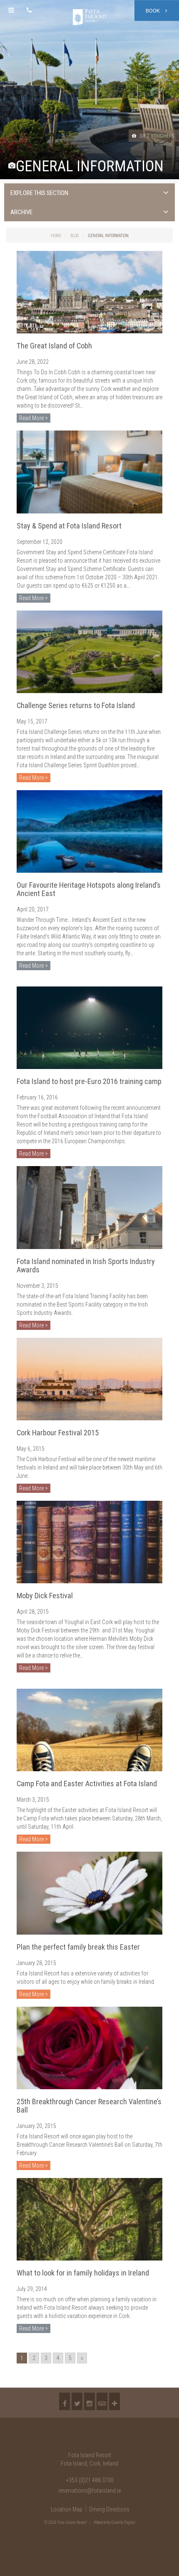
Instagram (89, 2401)
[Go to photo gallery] (12, 166)
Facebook (65, 2401)
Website (100, 2522)
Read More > (34, 418)
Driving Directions (109, 2509)
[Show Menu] (11, 10)
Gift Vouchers (156, 136)
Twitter (77, 2401)
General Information (108, 236)
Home (56, 236)
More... (114, 2401)
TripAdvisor (102, 2401)
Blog (75, 236)
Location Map (67, 2509)
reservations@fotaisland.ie (89, 2491)
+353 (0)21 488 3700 (90, 2480)
